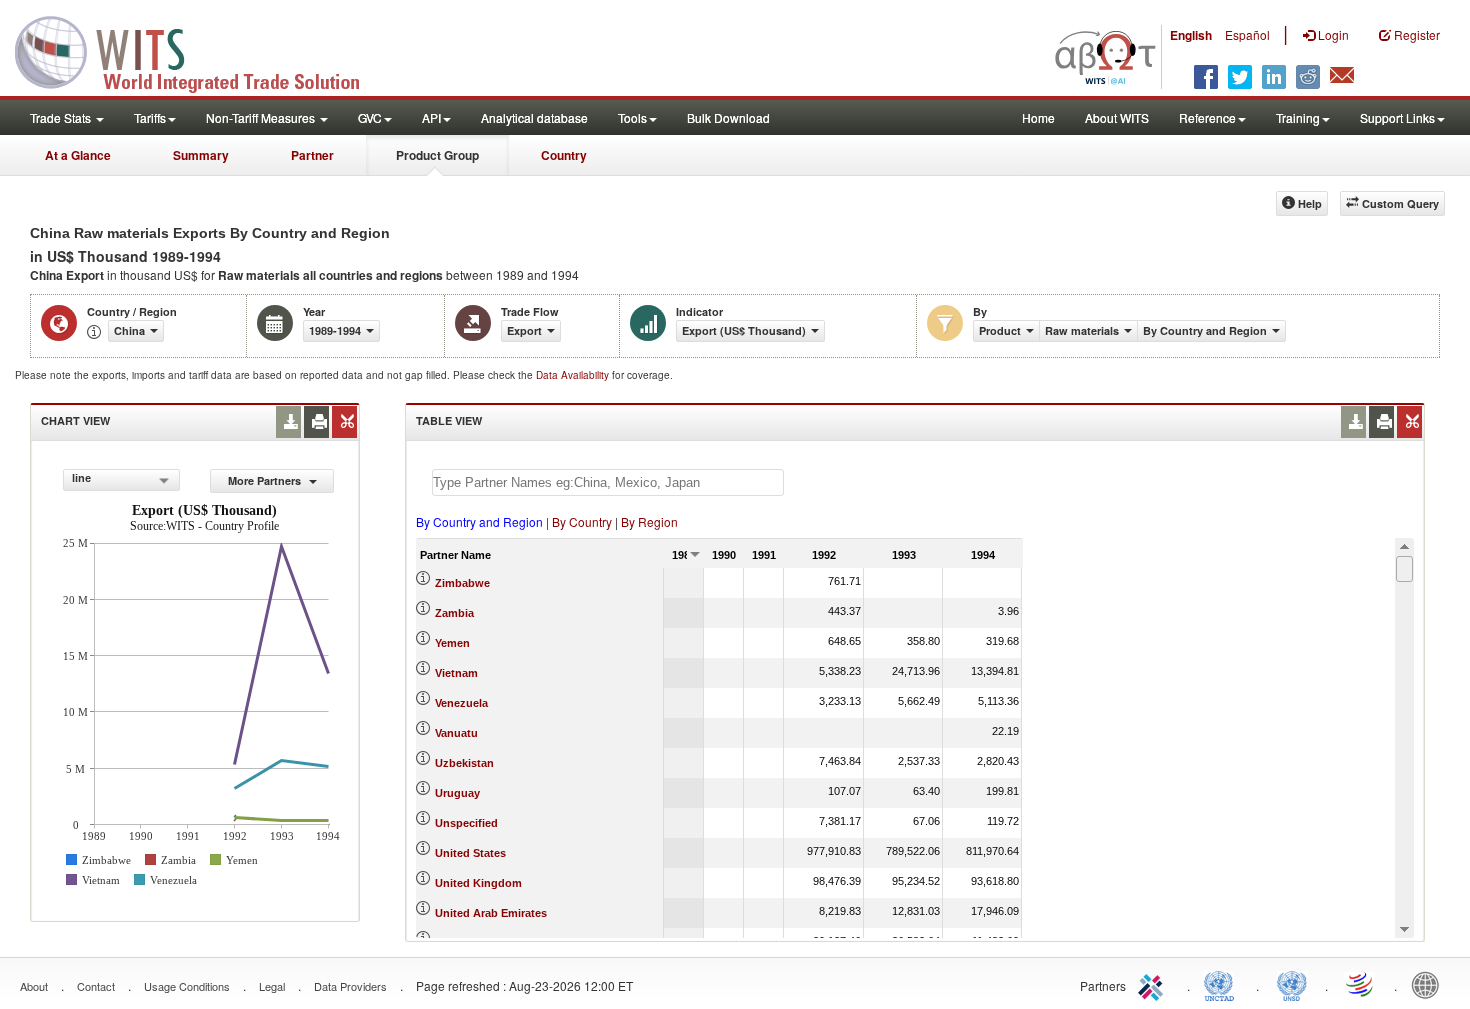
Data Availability (574, 375)
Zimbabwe (462, 583)
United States (470, 853)
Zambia (454, 613)
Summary (201, 155)
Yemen (452, 643)
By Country (582, 521)
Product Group (437, 155)
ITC (1154, 984)
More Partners (266, 480)
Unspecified (466, 823)
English (1191, 35)
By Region (649, 521)
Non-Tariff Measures (262, 117)
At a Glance (78, 155)
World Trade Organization (1361, 984)
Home (1038, 117)
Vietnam (456, 673)
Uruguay (457, 793)
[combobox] (121, 480)
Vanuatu (456, 733)
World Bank (1430, 984)
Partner (312, 155)
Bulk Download (728, 117)
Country (564, 155)
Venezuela (461, 703)
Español (1247, 34)
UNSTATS (1292, 984)
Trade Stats (62, 117)
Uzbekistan (464, 763)
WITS (200, 50)
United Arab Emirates (491, 913)
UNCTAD (1223, 984)
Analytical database (534, 117)
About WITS (1117, 117)
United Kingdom (478, 883)
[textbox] (608, 482)
